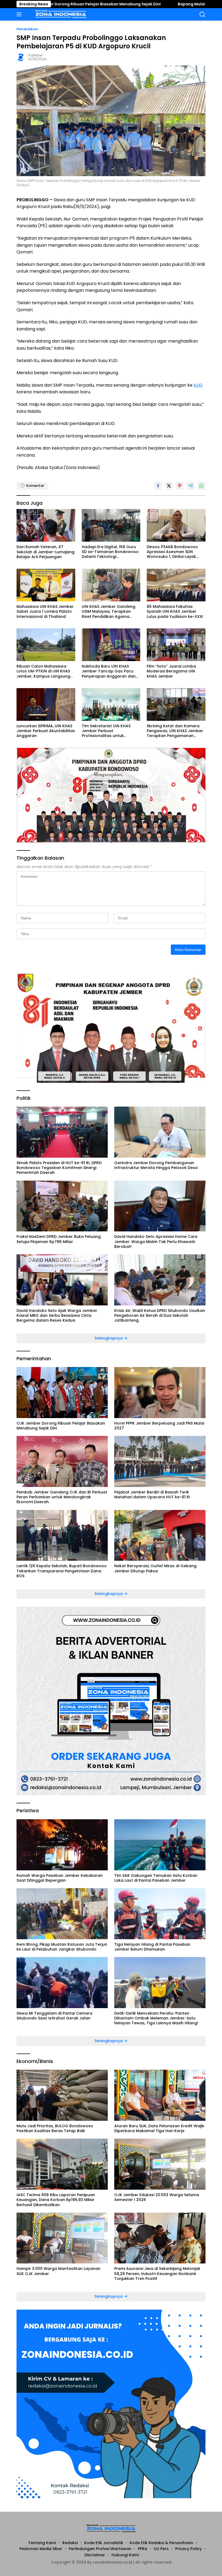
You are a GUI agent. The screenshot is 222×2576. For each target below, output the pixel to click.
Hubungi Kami (125, 2555)
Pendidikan (27, 29)
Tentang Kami (42, 2543)
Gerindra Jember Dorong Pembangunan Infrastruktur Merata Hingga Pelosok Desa (156, 1165)
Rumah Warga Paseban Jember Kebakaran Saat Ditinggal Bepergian (60, 1878)
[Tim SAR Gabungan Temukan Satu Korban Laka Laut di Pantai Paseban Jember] (160, 1845)
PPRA (143, 2549)
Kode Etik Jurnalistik (104, 2543)
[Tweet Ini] (169, 486)
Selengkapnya (109, 1338)
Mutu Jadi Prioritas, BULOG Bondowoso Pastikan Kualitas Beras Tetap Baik (55, 2128)
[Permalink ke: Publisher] (21, 57)
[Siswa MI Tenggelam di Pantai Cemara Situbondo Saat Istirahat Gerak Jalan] (62, 1983)
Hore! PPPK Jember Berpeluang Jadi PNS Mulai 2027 (159, 1426)
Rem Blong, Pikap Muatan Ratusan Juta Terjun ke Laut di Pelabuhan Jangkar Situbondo (62, 1947)
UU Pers (161, 2549)
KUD (198, 385)
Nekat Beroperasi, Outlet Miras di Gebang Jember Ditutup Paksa (155, 1568)
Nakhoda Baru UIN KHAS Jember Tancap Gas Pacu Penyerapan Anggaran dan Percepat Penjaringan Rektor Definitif (110, 671)
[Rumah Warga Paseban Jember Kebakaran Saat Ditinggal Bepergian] (62, 1845)
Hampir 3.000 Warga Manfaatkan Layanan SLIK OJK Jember (58, 2271)
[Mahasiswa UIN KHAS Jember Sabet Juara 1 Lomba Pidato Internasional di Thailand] (46, 585)
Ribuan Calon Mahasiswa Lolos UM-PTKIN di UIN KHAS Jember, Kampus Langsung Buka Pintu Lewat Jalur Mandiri (43, 671)
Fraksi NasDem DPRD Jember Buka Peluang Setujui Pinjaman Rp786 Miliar (59, 1239)
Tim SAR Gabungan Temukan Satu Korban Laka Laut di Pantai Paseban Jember (156, 1878)
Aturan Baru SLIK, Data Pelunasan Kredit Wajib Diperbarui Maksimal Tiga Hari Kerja (159, 2128)
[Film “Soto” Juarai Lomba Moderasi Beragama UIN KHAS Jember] (176, 645)
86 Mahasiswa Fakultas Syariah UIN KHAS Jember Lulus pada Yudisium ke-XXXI (175, 612)
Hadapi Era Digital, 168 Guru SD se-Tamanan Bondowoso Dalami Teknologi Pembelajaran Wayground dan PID (110, 552)
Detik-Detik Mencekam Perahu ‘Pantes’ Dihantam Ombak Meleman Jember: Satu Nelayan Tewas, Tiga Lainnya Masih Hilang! (156, 2018)
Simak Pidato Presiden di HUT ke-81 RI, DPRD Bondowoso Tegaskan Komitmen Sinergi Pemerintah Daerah (59, 1168)
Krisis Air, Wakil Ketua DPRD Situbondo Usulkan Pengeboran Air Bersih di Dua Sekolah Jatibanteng (160, 1316)
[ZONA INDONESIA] (60, 14)
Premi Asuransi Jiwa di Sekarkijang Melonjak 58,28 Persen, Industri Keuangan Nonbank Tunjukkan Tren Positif (157, 2274)
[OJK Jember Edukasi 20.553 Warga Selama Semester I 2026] (160, 2164)
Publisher (35, 55)
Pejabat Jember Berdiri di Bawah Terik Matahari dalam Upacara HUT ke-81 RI (152, 1495)
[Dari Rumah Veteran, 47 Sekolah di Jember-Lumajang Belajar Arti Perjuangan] (46, 525)
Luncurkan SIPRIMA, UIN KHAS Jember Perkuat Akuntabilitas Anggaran (46, 731)
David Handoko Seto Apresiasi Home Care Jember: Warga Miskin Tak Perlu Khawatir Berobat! (156, 1242)
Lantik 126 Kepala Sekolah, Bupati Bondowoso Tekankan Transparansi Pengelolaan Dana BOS (62, 1571)
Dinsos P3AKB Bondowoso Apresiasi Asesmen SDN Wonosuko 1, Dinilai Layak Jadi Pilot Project (172, 552)
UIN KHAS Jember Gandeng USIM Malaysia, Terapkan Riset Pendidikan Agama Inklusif (109, 612)
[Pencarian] (202, 14)
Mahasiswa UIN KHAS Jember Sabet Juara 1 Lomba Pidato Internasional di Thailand (45, 612)
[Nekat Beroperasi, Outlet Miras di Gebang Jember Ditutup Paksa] (160, 1535)
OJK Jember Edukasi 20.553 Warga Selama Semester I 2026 (157, 2197)
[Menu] (20, 14)
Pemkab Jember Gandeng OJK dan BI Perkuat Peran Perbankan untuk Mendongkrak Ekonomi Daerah (62, 1497)
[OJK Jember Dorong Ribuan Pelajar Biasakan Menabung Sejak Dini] (62, 1393)
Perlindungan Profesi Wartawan (100, 2549)
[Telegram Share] (191, 486)
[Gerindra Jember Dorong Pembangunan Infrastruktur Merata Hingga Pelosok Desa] (160, 1132)
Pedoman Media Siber (41, 2549)
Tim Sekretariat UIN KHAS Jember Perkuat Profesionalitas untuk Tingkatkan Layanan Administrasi (106, 731)
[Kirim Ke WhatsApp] (201, 486)
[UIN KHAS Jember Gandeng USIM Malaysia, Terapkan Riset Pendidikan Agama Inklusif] (111, 585)
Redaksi (70, 2543)
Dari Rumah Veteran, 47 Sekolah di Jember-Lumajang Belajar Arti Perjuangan (45, 552)
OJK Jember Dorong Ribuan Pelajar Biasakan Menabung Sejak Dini (61, 1426)
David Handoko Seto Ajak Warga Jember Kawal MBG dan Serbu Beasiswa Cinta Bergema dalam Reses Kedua (57, 1316)
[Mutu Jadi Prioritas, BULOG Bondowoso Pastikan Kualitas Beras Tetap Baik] (62, 2095)
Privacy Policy (188, 2549)
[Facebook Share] (158, 486)
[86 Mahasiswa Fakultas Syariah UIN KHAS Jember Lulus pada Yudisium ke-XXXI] (176, 585)
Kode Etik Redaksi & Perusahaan (161, 2543)
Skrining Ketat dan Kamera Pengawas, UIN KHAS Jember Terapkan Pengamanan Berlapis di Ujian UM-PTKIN (175, 731)
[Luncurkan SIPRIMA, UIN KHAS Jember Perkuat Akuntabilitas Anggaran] (46, 704)
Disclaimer (95, 2555)
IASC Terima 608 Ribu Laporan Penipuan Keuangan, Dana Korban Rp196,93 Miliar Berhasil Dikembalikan (56, 2200)
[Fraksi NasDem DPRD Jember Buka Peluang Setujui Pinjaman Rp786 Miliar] (62, 1206)
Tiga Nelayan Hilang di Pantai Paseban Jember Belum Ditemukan (152, 1947)
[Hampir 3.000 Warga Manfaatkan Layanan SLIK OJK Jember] (62, 2238)
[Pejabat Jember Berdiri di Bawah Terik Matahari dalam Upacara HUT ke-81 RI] (160, 1461)
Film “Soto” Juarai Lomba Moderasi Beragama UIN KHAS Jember (171, 671)
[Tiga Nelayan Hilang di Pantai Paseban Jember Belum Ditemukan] (160, 1914)
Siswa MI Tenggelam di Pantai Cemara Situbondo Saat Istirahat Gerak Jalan (54, 2016)
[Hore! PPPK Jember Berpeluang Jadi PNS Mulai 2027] (160, 1393)
